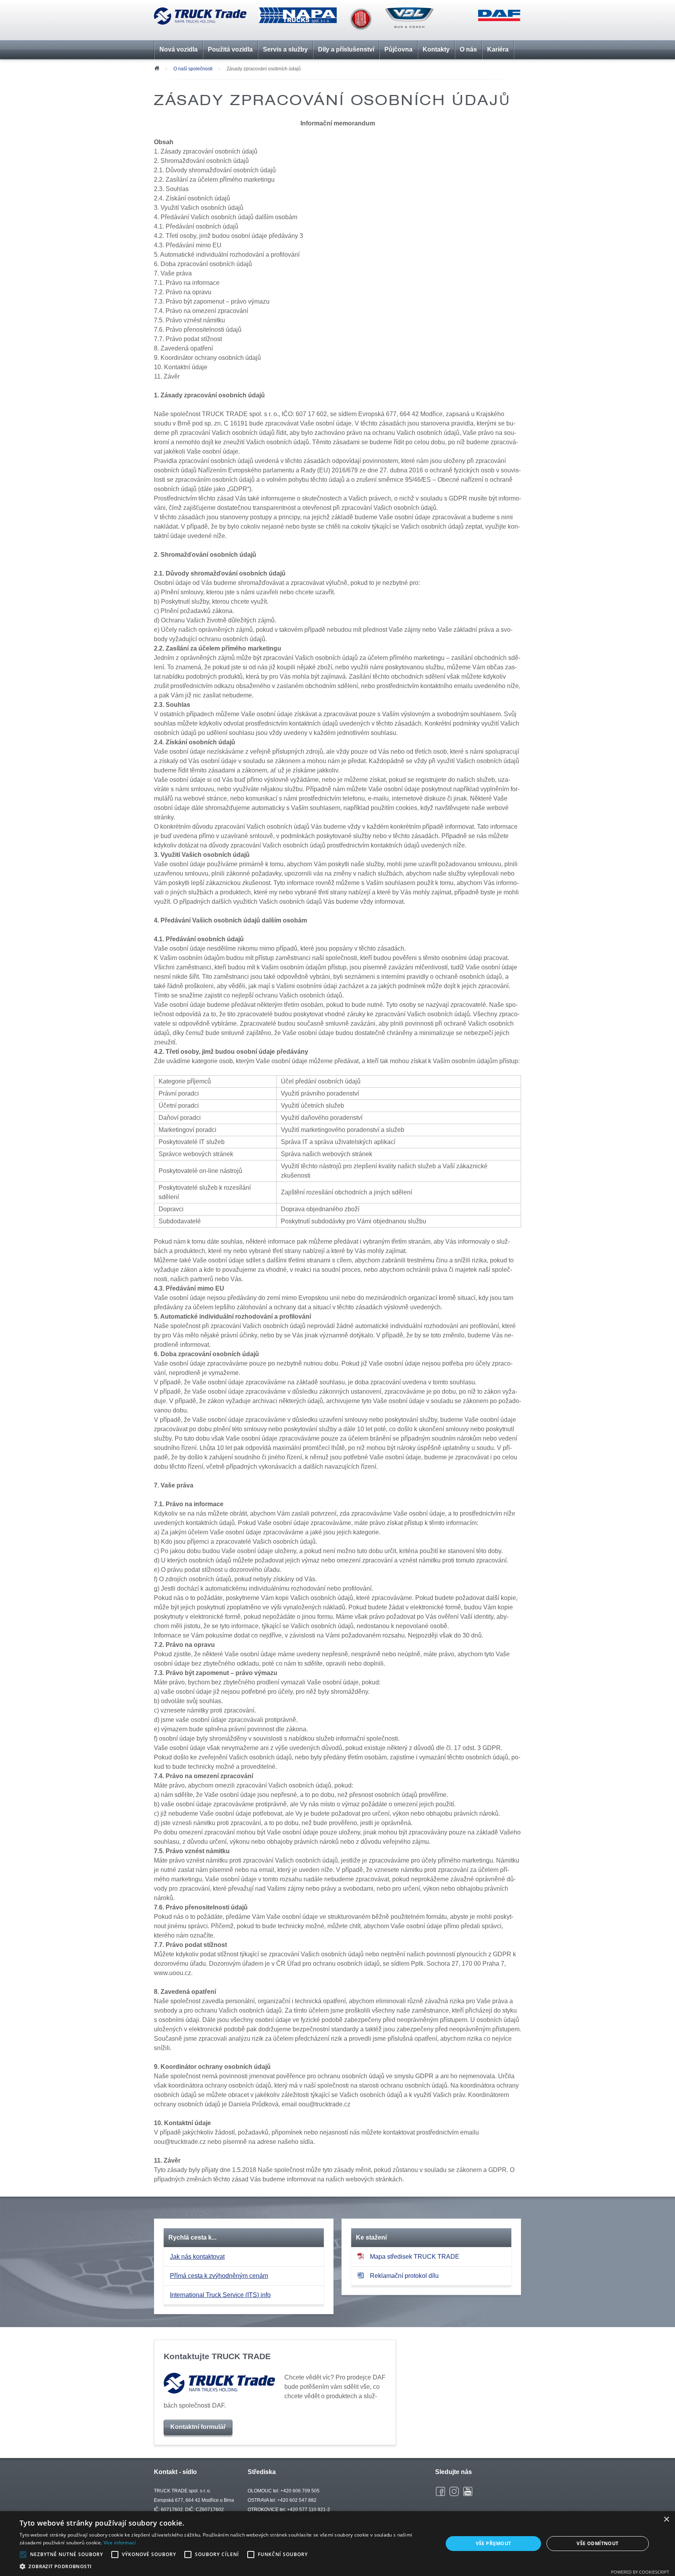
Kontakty (436, 49)
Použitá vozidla (230, 49)
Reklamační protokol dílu (404, 2276)
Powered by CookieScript (640, 2572)
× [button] (666, 2520)
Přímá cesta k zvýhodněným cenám (219, 2276)
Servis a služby (285, 49)
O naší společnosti (194, 69)
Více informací (120, 2543)
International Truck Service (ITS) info (220, 2295)
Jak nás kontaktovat (197, 2257)
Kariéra (498, 49)
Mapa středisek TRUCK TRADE (415, 2257)
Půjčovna (398, 49)
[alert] (337, 2544)
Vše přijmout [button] (494, 2543)
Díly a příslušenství (346, 49)
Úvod (157, 68)
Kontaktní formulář (198, 2427)
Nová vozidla (179, 49)
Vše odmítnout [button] (597, 2543)
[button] (225, 2566)
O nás (468, 49)
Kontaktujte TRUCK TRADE (217, 2356)
